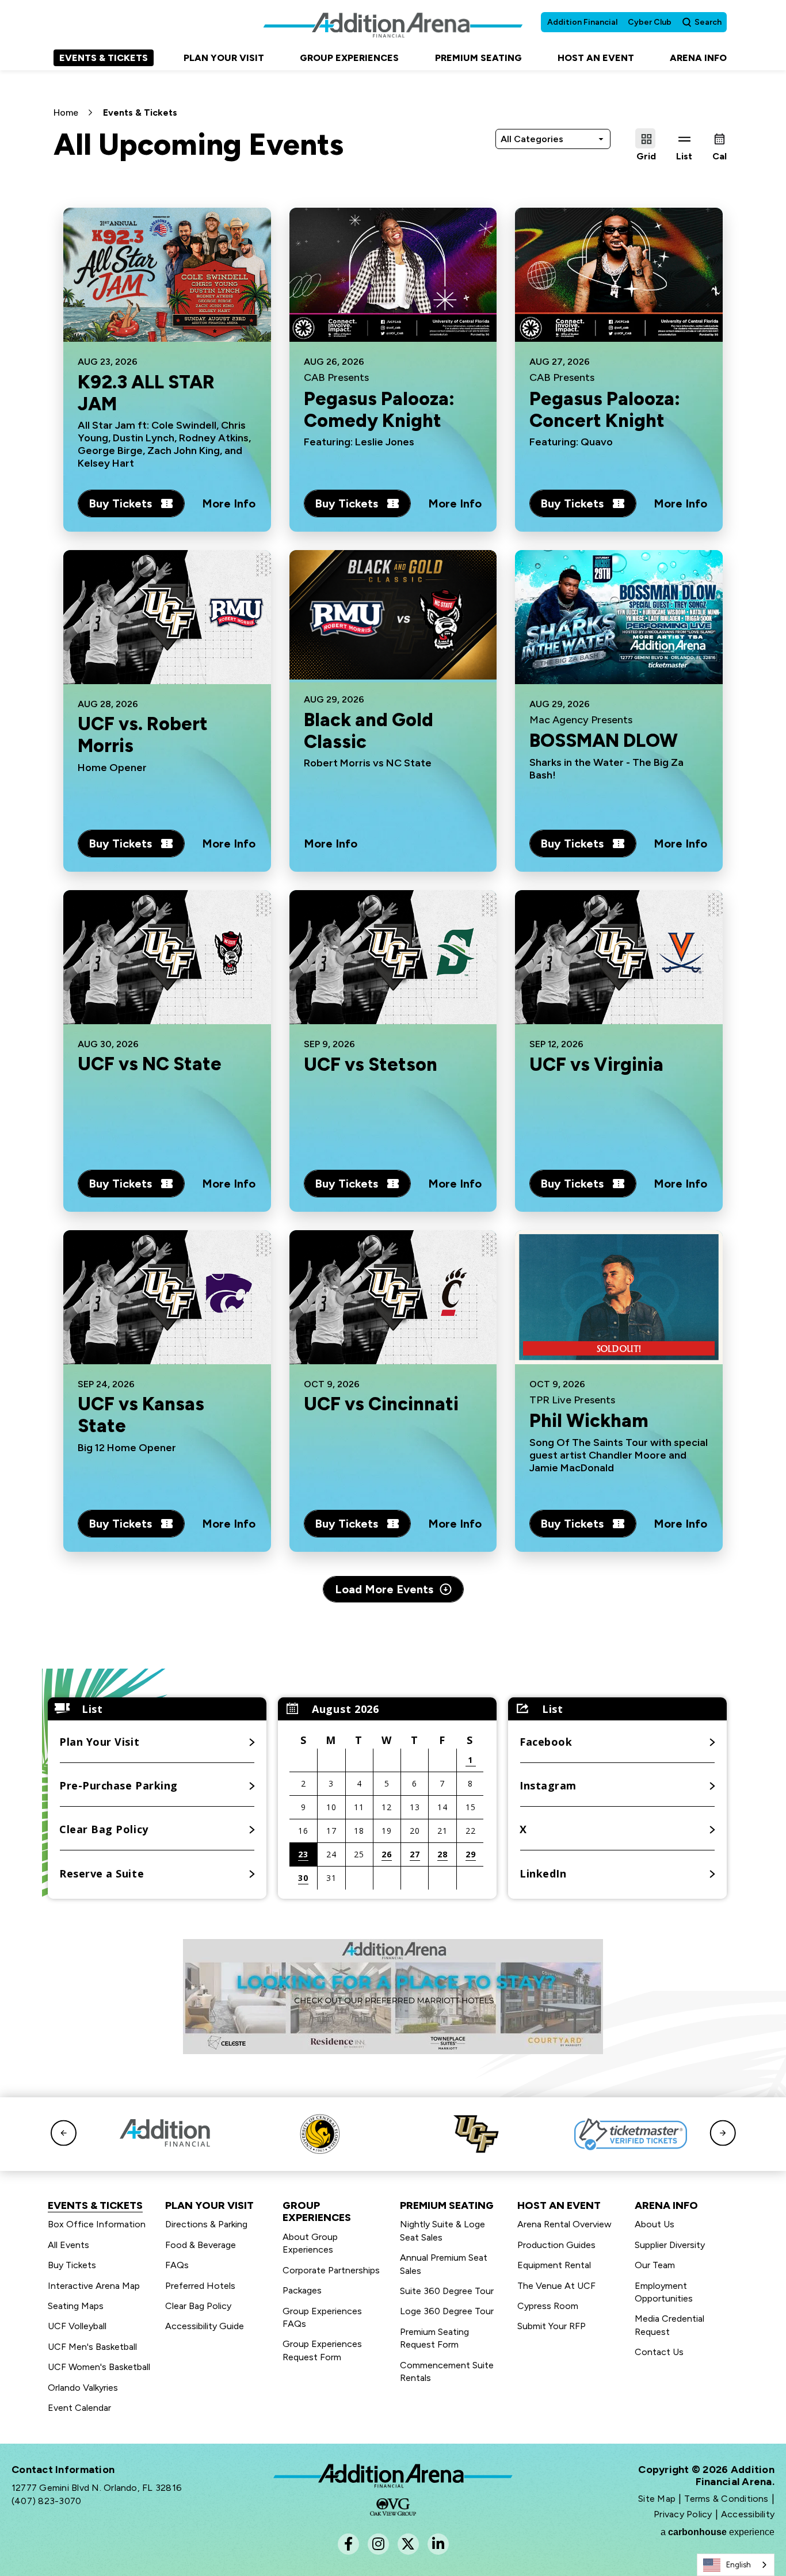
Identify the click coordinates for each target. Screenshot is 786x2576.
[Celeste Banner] (393, 1997)
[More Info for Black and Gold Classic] (393, 615)
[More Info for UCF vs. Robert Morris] (167, 617)
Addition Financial (582, 22)
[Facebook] (348, 2544)
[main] (393, 970)
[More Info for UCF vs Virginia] (619, 957)
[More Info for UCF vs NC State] (167, 957)
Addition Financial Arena (393, 2476)
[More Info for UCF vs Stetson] (393, 957)
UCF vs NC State (150, 1064)
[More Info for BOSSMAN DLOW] (619, 617)
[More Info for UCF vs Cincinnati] (393, 1297)
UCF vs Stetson (371, 1064)
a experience (718, 2532)
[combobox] (736, 2565)
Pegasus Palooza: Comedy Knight (379, 410)
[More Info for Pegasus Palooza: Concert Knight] (619, 275)
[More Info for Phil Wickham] (619, 1297)
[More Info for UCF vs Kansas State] (167, 1297)
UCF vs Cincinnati (381, 1405)
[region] (387, 1798)
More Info (229, 503)
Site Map (657, 2499)
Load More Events (384, 1589)
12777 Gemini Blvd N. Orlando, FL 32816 (97, 2488)
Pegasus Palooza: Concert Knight (605, 410)
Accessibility (748, 2514)
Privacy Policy (683, 2514)
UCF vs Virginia (596, 1064)
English (739, 2565)
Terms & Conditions (726, 2499)
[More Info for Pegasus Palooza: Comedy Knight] (393, 275)
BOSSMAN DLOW (604, 741)
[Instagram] (378, 2544)
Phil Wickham (589, 1421)
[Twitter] (408, 2544)
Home (66, 112)
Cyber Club (650, 22)
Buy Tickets (120, 503)
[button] (461, 1709)
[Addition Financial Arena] (393, 25)
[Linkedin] (438, 2544)
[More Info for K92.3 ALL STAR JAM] (167, 275)
